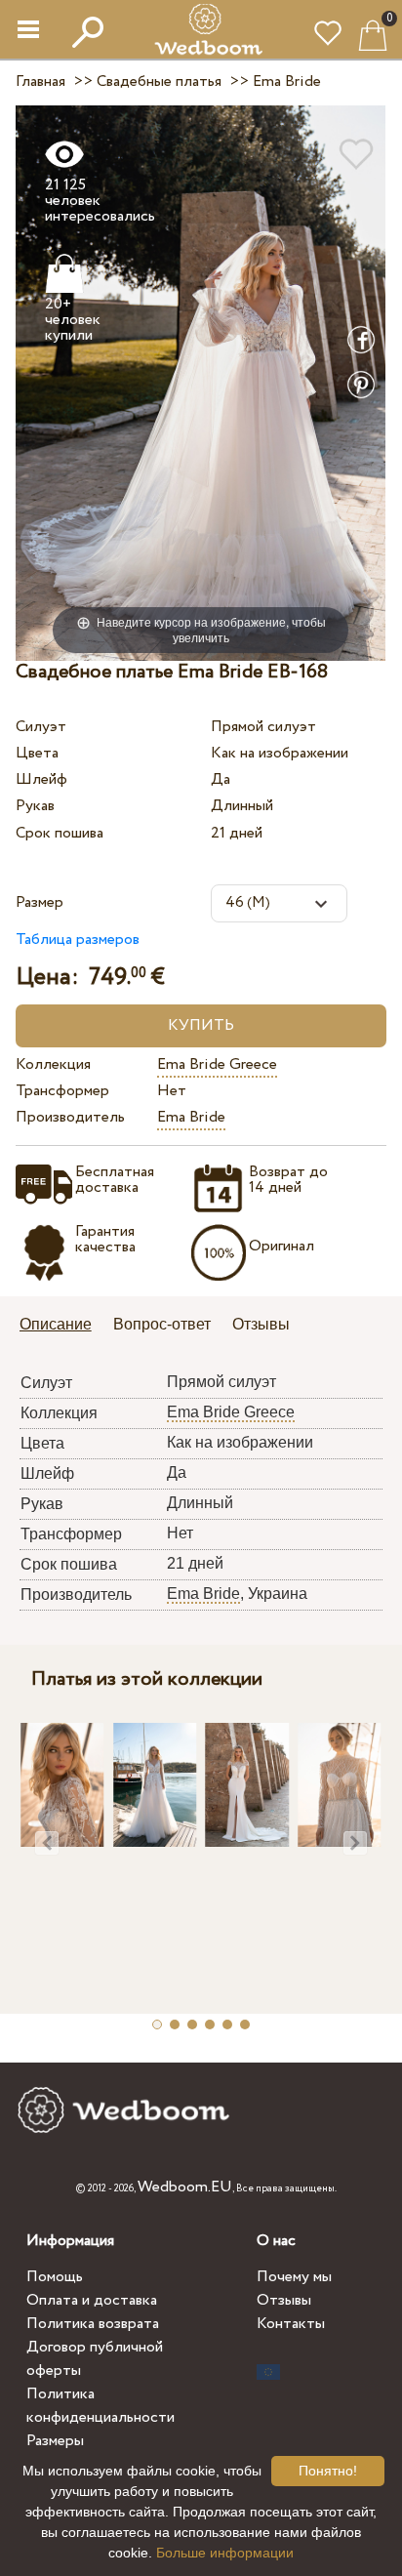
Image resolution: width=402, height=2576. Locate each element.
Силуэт (41, 727)
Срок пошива (60, 833)
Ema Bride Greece (217, 1064)
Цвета (37, 753)
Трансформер (62, 1091)
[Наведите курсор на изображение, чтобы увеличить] (201, 382)
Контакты (291, 2324)
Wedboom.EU (185, 2187)
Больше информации (225, 2553)
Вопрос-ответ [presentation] (162, 1324)
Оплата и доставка (92, 2300)
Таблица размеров (78, 940)
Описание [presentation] (56, 1324)
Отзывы (284, 2300)
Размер (40, 902)
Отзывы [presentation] (261, 1324)
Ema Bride (191, 1117)
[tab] (62, 1326)
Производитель (70, 1117)
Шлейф (41, 779)
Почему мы (294, 2277)
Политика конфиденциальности (100, 2406)
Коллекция (53, 1064)
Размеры (55, 2441)
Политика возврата (93, 2324)
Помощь (55, 2277)
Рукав (35, 806)
